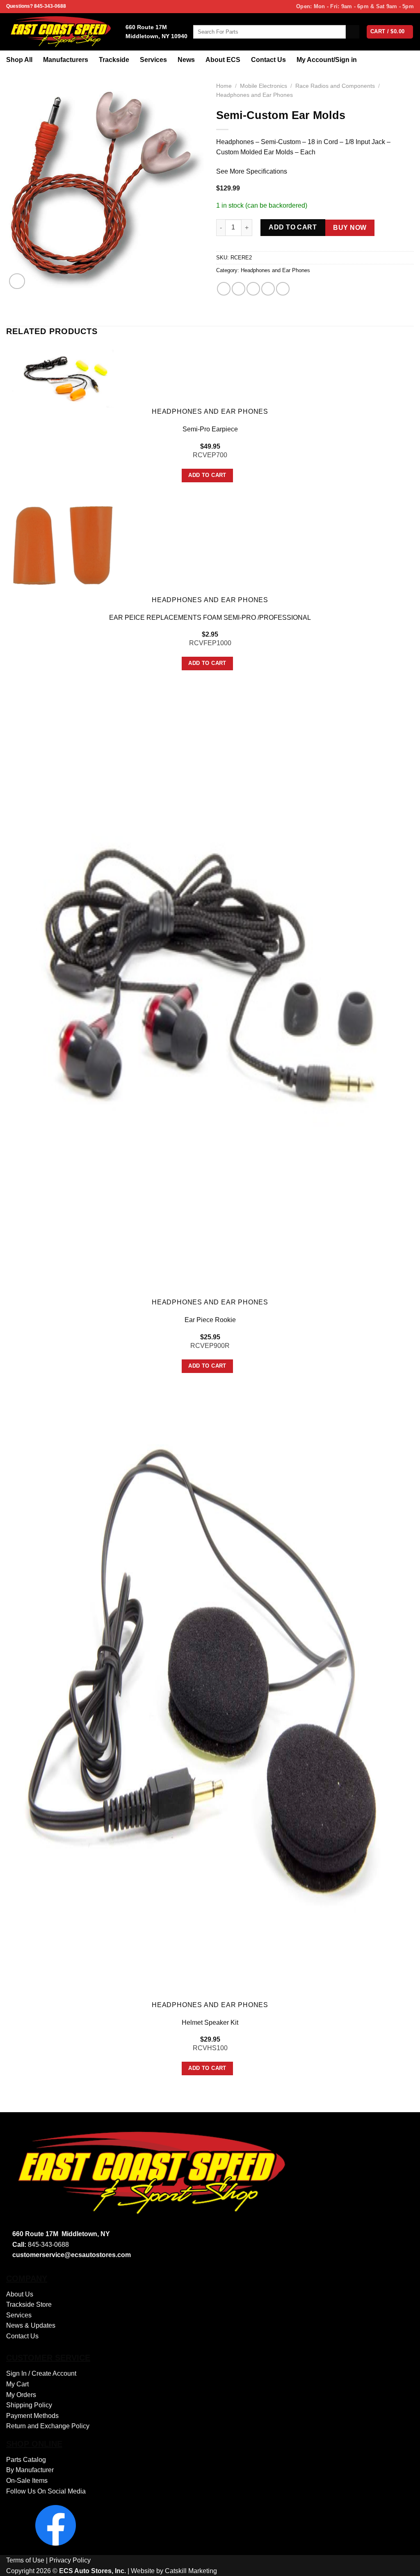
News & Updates (31, 2325)
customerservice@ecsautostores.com (72, 2255)
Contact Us (268, 60)
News (186, 60)
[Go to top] (403, 2565)
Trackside (114, 60)
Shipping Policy (29, 2405)
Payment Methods (32, 2416)
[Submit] (353, 32)
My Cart (17, 2384)
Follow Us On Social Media (46, 2491)
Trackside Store (29, 2304)
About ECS (223, 60)
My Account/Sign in (327, 60)
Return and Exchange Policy (48, 2426)
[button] (17, 281)
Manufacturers (66, 60)
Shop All (19, 60)
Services (153, 60)
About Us (20, 2294)
